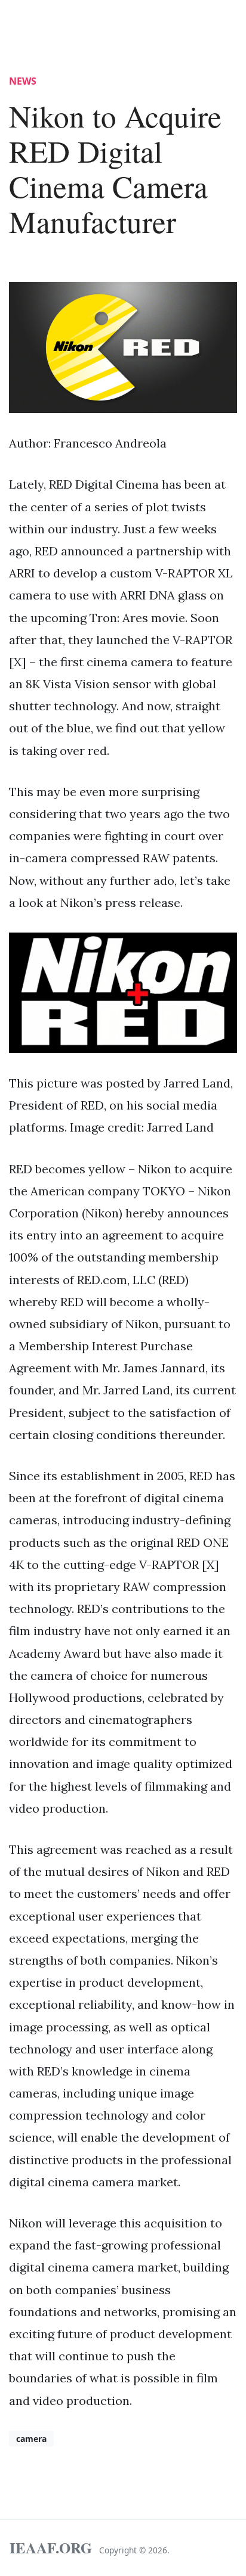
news (23, 81)
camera (31, 2439)
